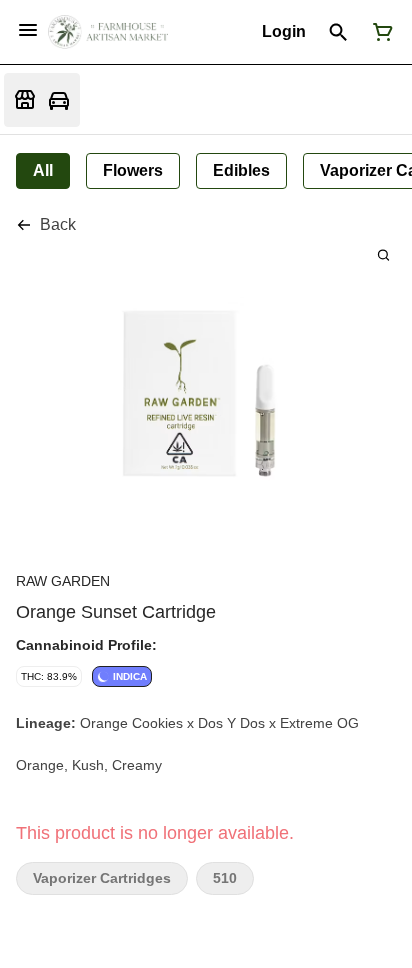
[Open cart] (379, 32)
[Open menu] (28, 30)
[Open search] (338, 32)
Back (58, 224)
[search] (383, 254)
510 (225, 878)
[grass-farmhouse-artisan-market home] (108, 32)
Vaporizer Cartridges (102, 878)
